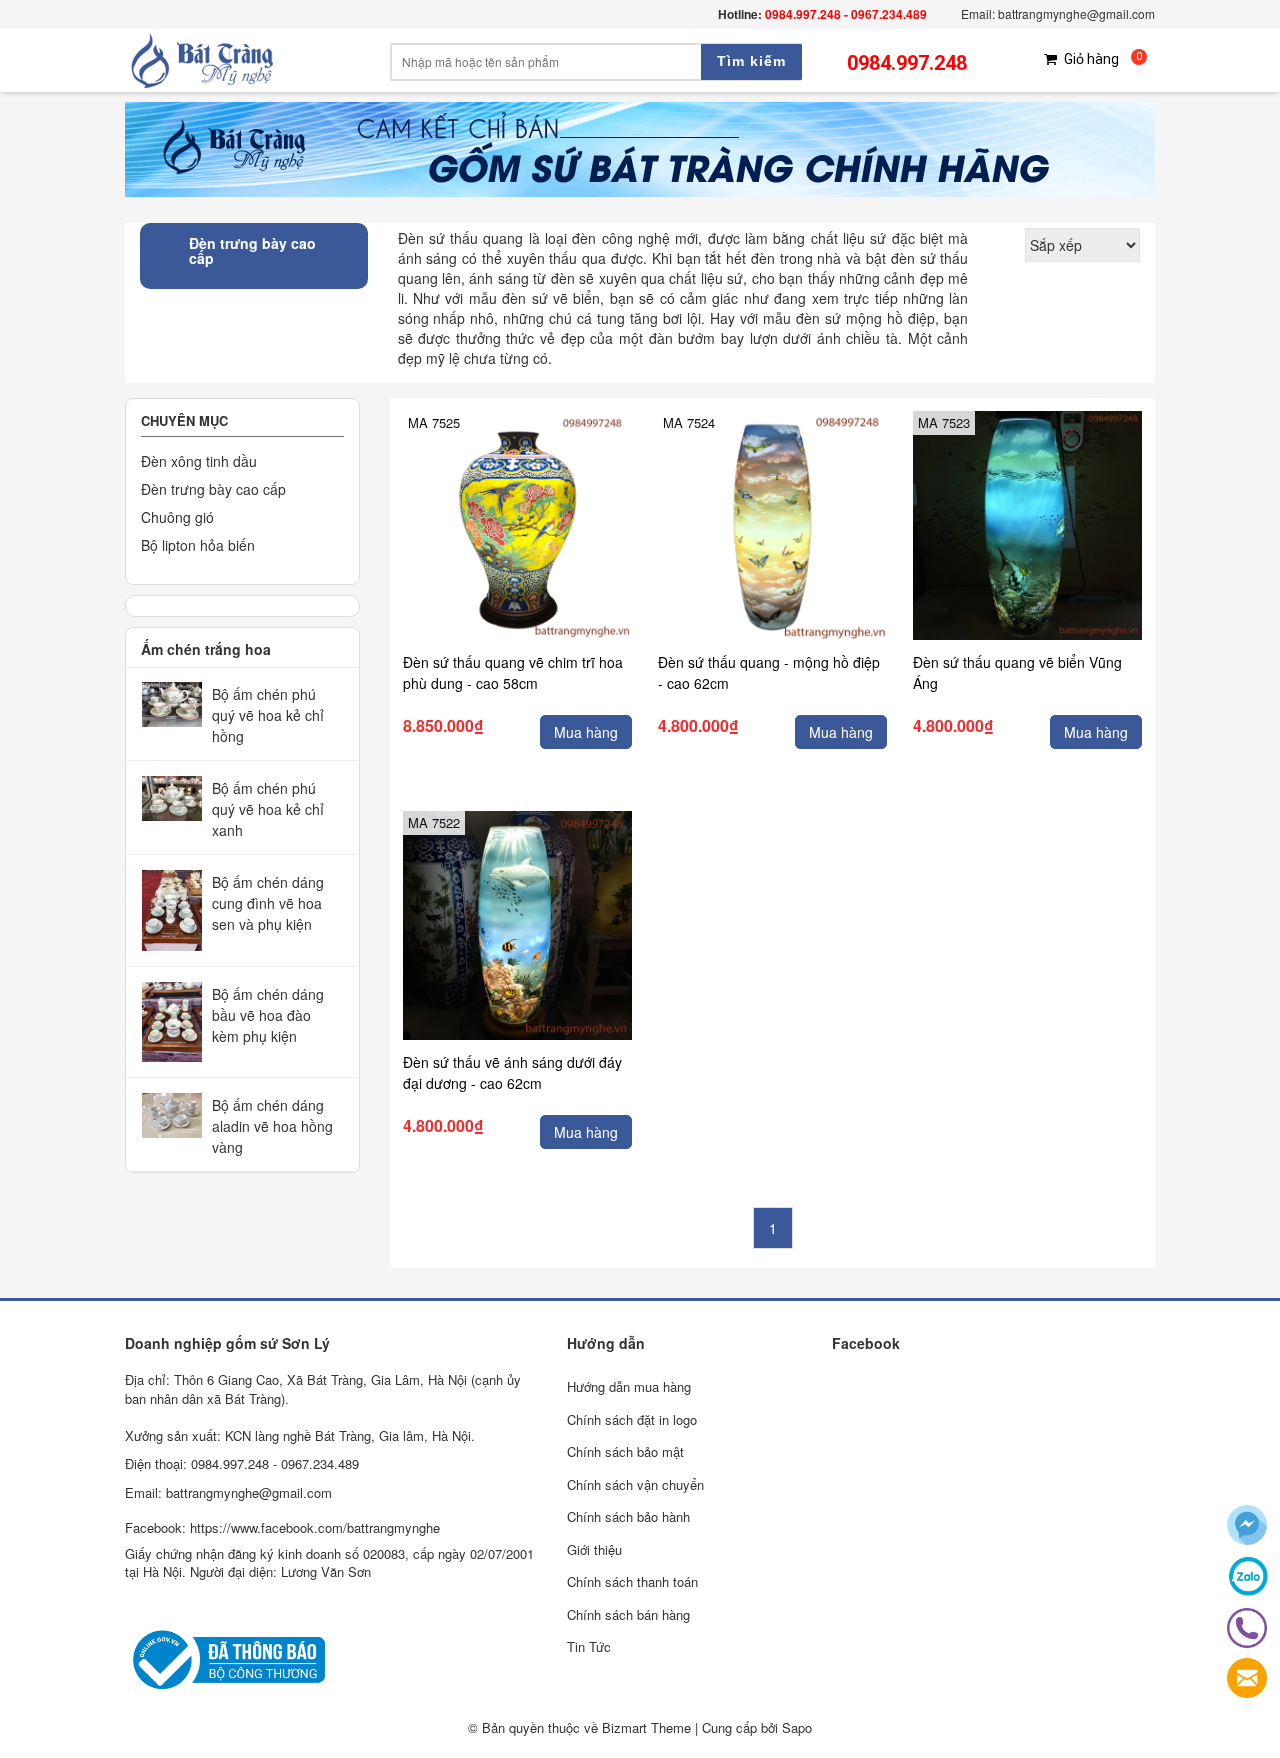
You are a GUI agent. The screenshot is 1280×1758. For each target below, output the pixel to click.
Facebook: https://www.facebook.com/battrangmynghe (282, 1527)
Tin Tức (589, 1646)
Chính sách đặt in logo (632, 1419)
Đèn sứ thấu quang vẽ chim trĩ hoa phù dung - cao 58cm (513, 672)
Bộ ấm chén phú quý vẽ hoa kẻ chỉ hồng (268, 715)
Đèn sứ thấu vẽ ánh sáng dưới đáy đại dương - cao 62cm (512, 1072)
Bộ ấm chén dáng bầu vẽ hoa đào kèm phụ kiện (268, 1015)
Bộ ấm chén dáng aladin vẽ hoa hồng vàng (272, 1126)
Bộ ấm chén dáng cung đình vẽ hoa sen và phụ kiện (268, 903)
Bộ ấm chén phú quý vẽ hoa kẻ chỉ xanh (268, 809)
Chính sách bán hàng (628, 1614)
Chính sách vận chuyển (635, 1484)
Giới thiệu (594, 1549)
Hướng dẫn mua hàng (629, 1386)
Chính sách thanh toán (632, 1581)
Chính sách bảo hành (628, 1516)
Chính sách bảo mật (625, 1451)
